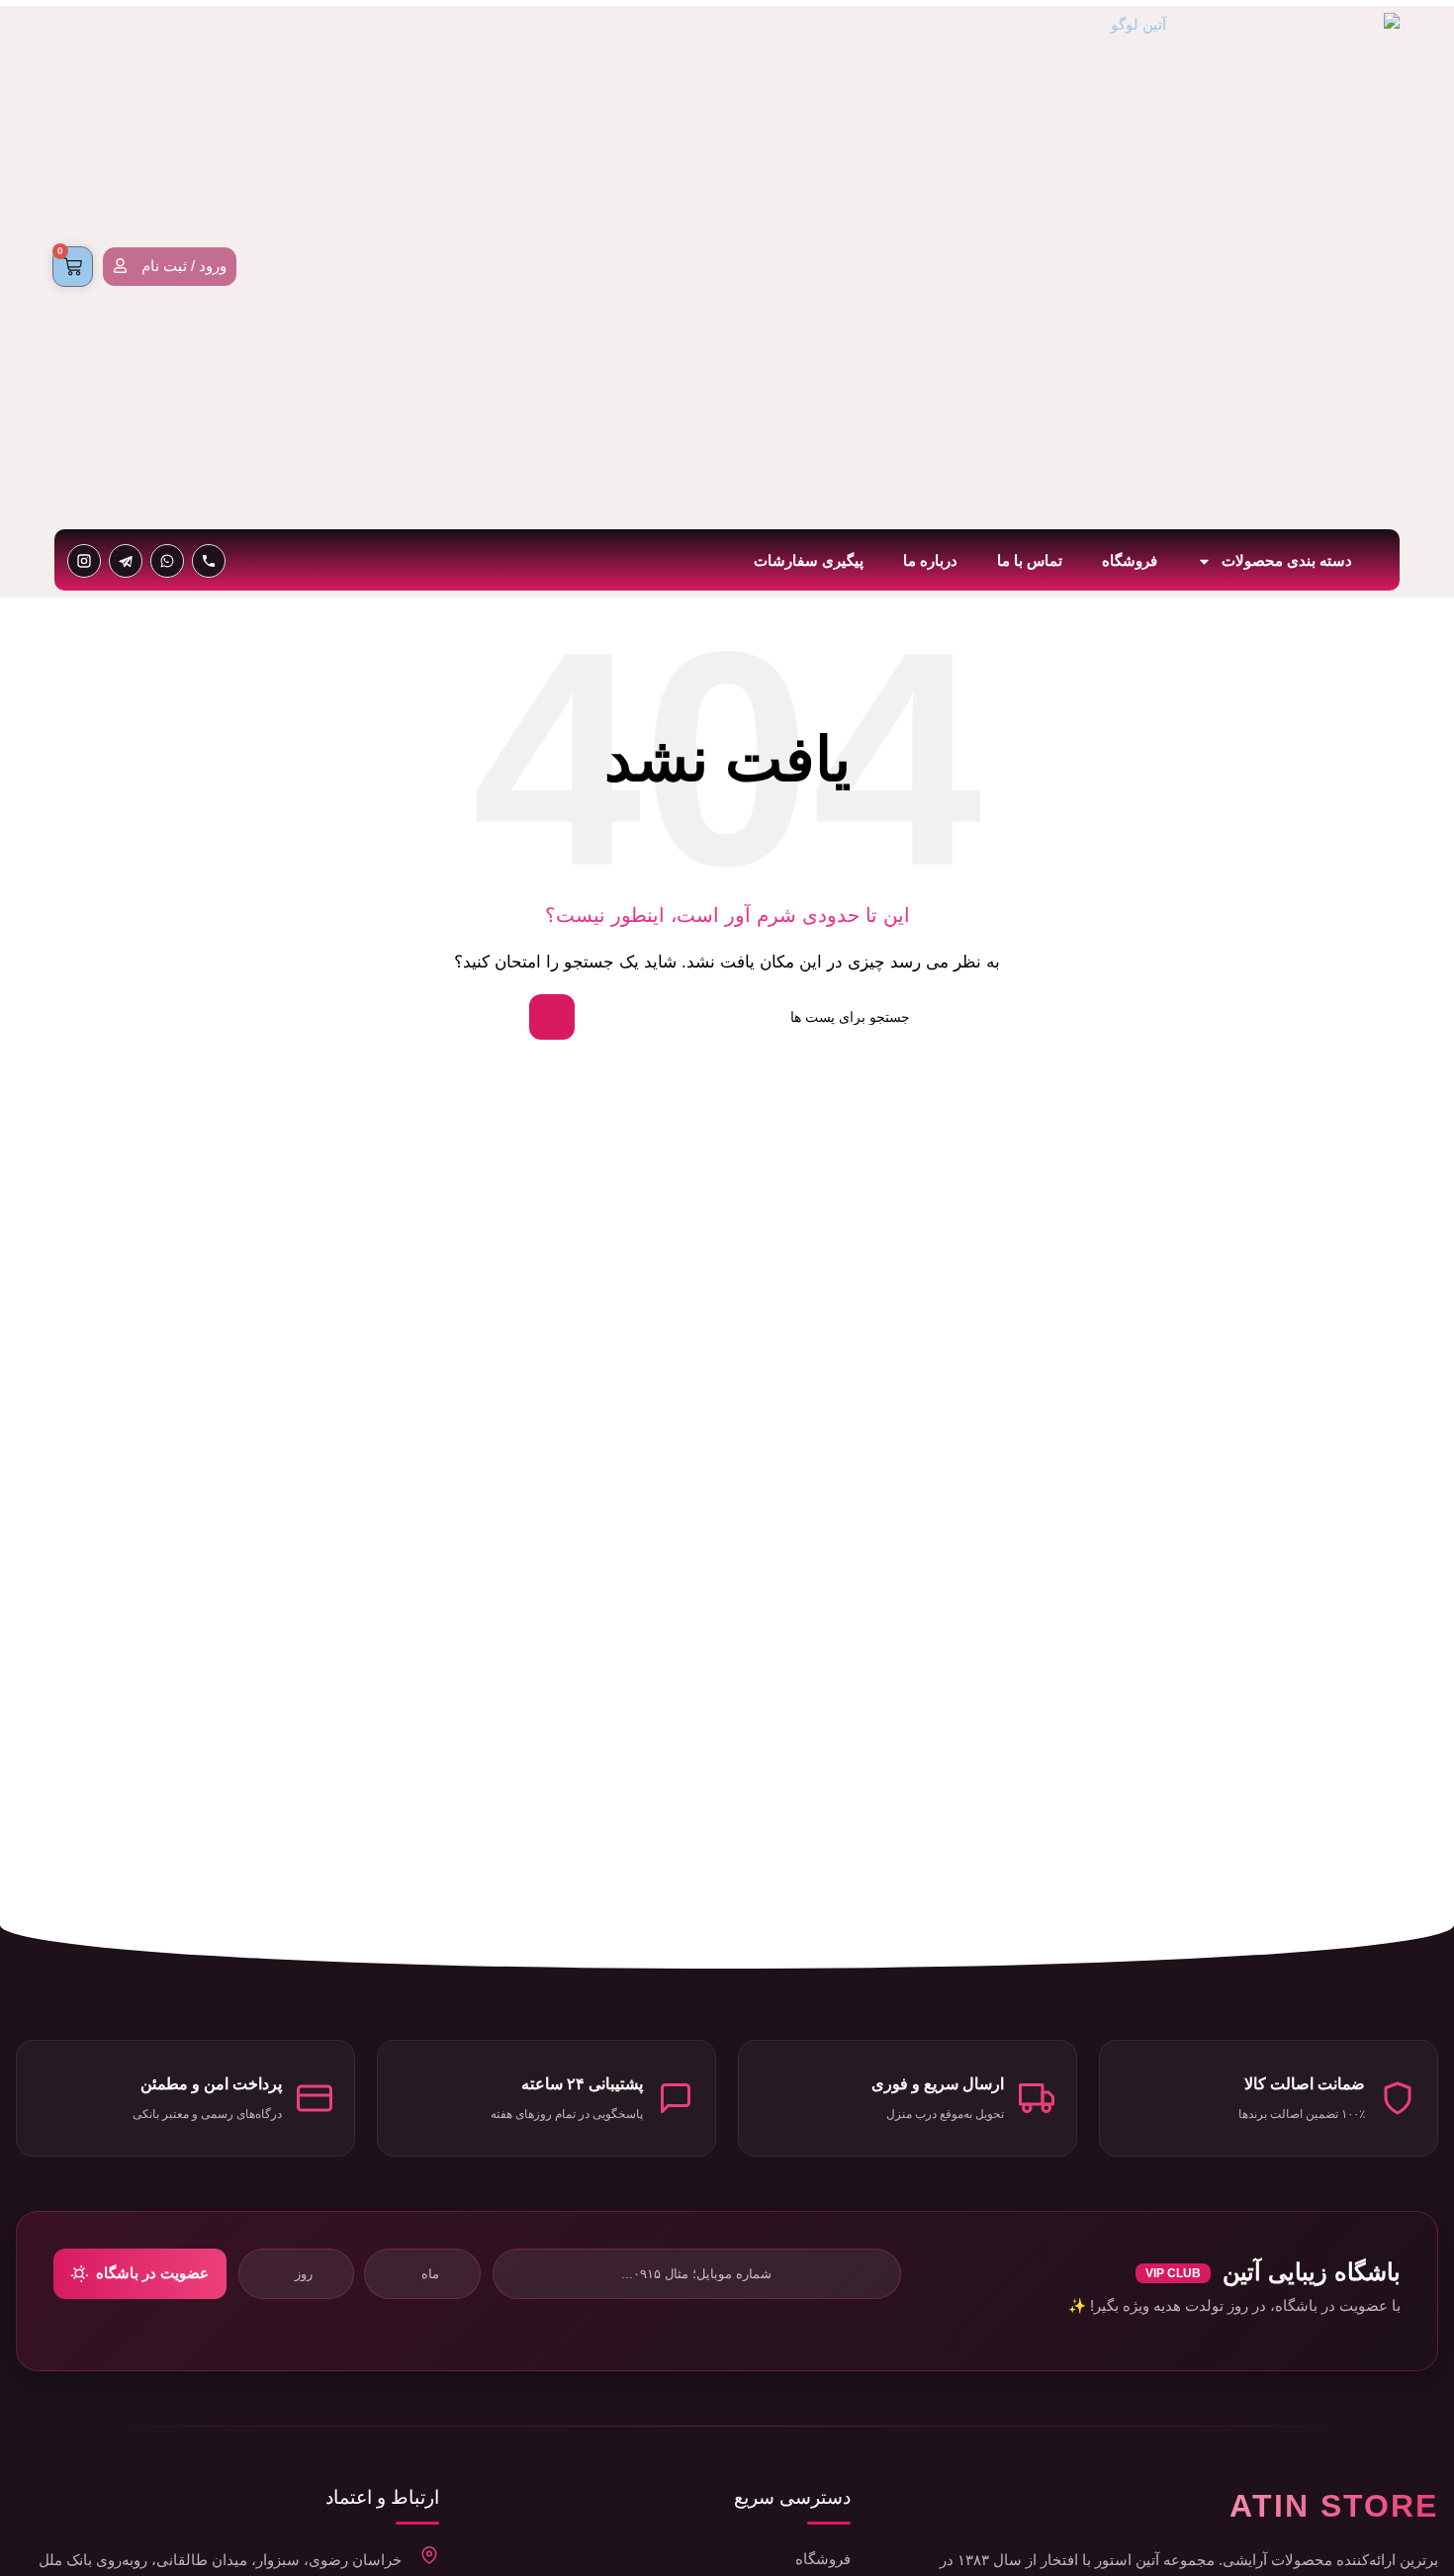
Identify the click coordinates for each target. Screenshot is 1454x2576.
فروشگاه (1130, 560)
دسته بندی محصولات (1287, 560)
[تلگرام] (126, 561)
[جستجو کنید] (552, 1017)
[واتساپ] (167, 561)
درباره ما (930, 560)
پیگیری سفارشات (809, 560)
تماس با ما (1030, 560)
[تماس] (209, 561)
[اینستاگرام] (84, 561)
